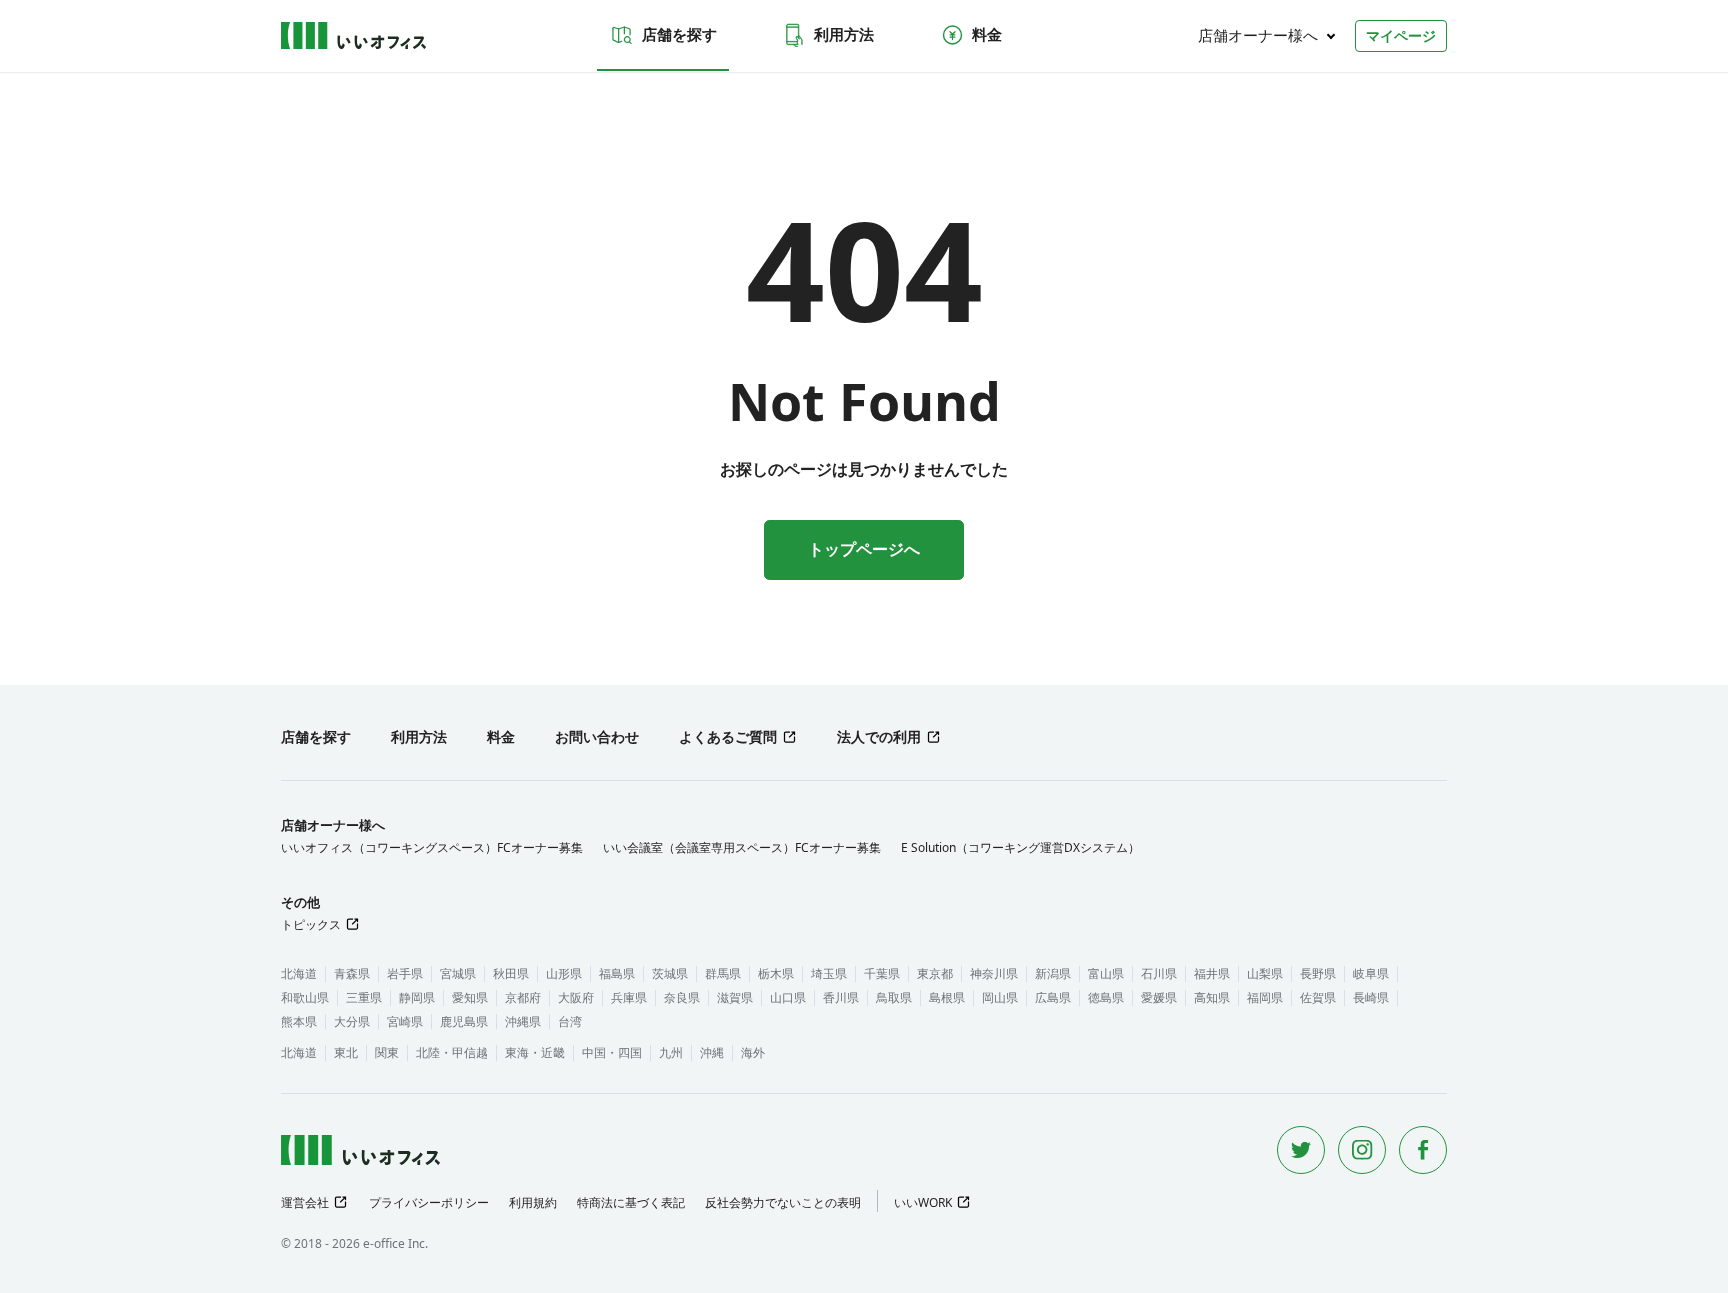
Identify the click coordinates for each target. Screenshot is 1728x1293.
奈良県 (682, 997)
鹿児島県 (464, 1021)
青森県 (352, 973)
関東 (387, 1052)
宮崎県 (405, 1021)
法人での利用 (879, 736)
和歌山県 (305, 997)
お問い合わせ (597, 736)
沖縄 (712, 1052)
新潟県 (1053, 973)
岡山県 (1000, 997)
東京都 (935, 973)
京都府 (523, 997)
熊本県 (299, 1021)
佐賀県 (1318, 997)
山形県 (564, 973)
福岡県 (1265, 997)
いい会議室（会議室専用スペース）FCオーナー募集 (742, 847)
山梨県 (1265, 973)
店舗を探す (679, 34)
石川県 (1159, 973)
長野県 (1318, 973)
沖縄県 (523, 1021)
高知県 (1212, 997)
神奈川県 (994, 973)
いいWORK (923, 1202)
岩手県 (405, 973)
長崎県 (1371, 997)
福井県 (1212, 973)
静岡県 (417, 997)
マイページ (1401, 35)
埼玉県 (829, 973)
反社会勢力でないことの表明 (783, 1202)
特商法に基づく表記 (631, 1202)
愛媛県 (1159, 997)
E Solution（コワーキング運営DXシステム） (1020, 847)
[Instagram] (1362, 1150)
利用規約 (533, 1202)
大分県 (352, 1021)
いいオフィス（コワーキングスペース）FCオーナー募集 (432, 847)
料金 (987, 34)
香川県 (841, 997)
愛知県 (470, 997)
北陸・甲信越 (452, 1052)
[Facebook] (1423, 1150)
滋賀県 (735, 997)
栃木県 (776, 973)
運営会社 (305, 1202)
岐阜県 (1371, 973)
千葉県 (882, 973)
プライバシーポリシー (429, 1202)
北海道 (299, 973)
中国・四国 (612, 1052)
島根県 (947, 997)
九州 (671, 1052)
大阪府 (576, 997)
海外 (753, 1052)
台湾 (570, 1021)
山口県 (788, 997)
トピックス (311, 924)
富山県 (1106, 973)
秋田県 (511, 973)
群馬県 (723, 973)
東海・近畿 (535, 1052)
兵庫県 (629, 997)
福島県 (617, 973)
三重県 (364, 997)
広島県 (1053, 997)
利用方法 (844, 34)
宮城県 (458, 973)
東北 (346, 1052)
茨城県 (670, 973)
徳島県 (1106, 997)
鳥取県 (894, 997)
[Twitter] (1301, 1150)
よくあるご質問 (728, 736)
